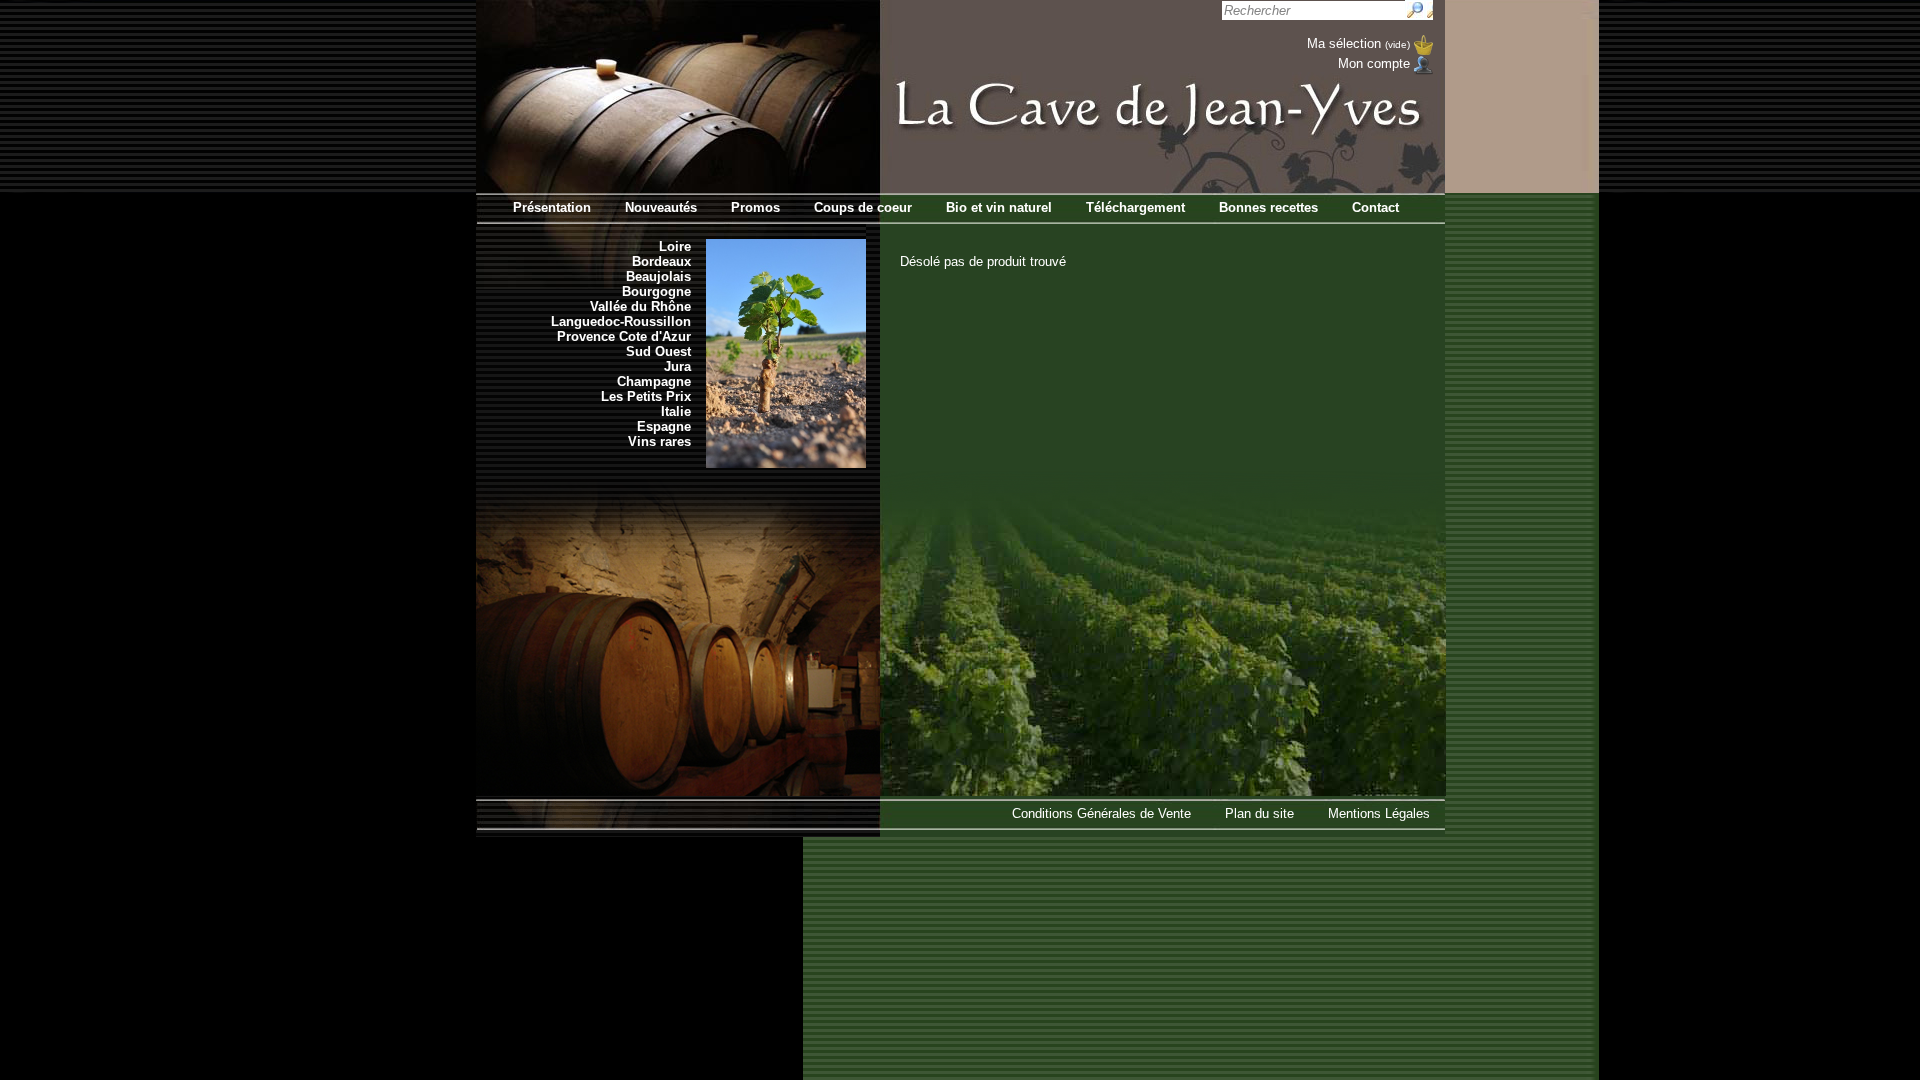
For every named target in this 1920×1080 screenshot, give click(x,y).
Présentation (552, 207)
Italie (676, 411)
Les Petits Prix (646, 396)
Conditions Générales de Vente (1101, 813)
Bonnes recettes (1268, 207)
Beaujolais (658, 276)
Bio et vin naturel (999, 207)
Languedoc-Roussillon (621, 321)
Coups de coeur (863, 207)
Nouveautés (661, 207)
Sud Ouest (658, 351)
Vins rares (659, 441)
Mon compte (1374, 63)
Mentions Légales (1379, 813)
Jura (677, 366)
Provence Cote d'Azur (624, 336)
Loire (675, 246)
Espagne (664, 426)
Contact (1375, 207)
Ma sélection (1358, 43)
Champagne (654, 381)
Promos (755, 207)
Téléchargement (1135, 207)
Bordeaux (661, 261)
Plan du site (1259, 813)
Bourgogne (656, 291)
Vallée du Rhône (640, 306)
